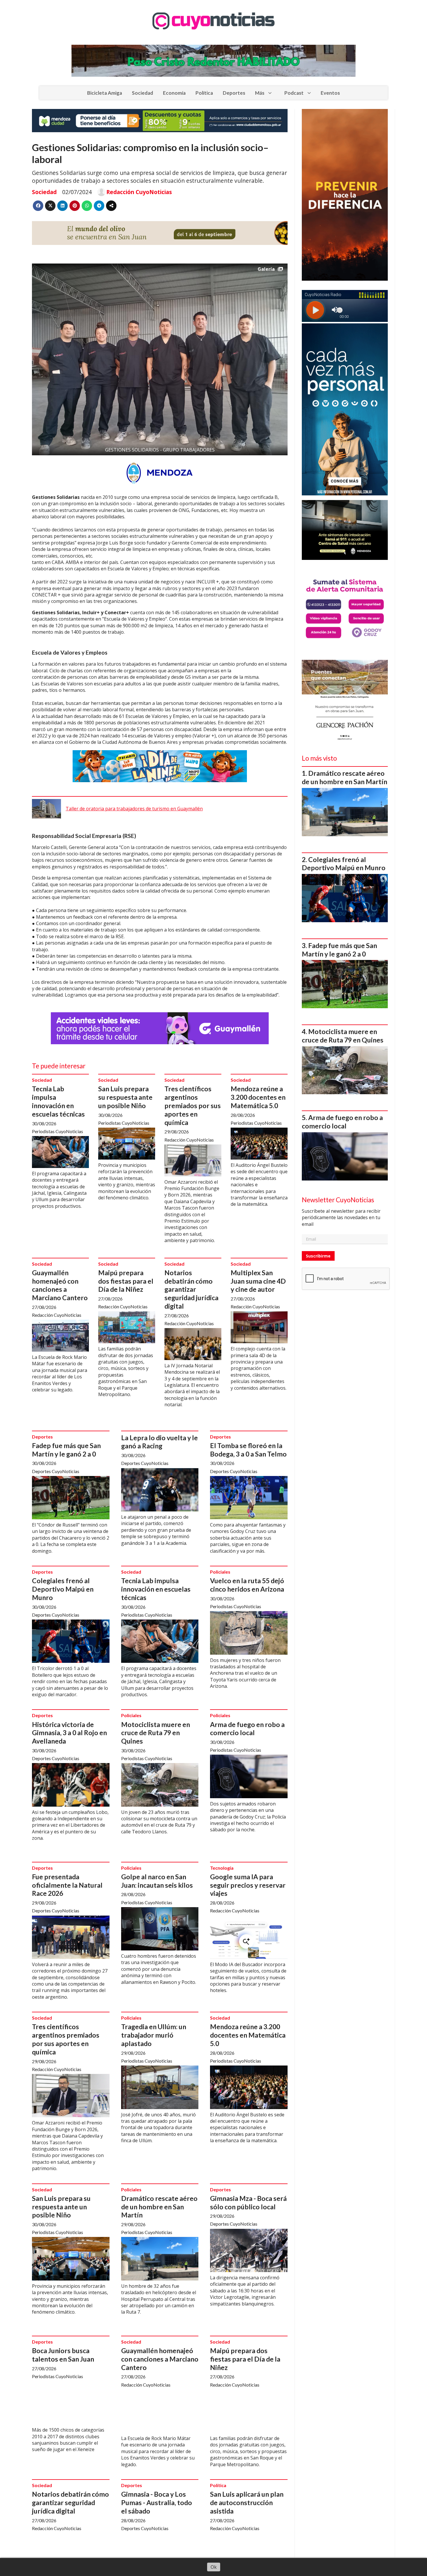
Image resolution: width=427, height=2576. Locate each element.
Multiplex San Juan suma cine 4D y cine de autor (258, 1281)
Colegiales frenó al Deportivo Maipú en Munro (63, 1589)
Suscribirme (318, 1256)
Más (260, 93)
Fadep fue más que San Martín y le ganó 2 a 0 (66, 1450)
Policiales (220, 1572)
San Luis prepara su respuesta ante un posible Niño (125, 1097)
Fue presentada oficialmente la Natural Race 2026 (67, 1885)
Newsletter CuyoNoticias (338, 1200)
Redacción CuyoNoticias (139, 192)
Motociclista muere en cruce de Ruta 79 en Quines (156, 1733)
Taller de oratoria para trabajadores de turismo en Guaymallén (134, 809)
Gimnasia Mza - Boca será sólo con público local (248, 2203)
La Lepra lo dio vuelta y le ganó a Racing (159, 1442)
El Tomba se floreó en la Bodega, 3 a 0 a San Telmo (248, 1450)
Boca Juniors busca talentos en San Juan (63, 2355)
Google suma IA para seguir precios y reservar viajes (248, 1885)
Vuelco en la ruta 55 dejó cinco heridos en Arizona (247, 1585)
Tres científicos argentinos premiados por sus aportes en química (193, 1105)
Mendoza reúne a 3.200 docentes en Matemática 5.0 (258, 1097)
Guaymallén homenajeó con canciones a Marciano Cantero (60, 1285)
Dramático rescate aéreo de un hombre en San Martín (159, 2207)
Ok (214, 2567)
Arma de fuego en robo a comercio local (247, 1729)
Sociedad (142, 93)
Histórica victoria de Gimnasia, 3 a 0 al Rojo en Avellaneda (69, 1733)
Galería (266, 269)
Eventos (330, 93)
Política (204, 93)
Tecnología (222, 1868)
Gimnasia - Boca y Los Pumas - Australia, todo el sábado (157, 2502)
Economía (174, 93)
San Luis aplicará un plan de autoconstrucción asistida (247, 2502)
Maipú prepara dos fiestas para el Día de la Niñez (126, 1281)
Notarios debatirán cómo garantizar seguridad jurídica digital (191, 1289)
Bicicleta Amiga (105, 93)
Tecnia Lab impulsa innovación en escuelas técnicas (58, 1101)
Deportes (234, 93)
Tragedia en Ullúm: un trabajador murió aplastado (154, 2035)
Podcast (294, 93)
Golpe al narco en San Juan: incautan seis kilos (157, 1881)
